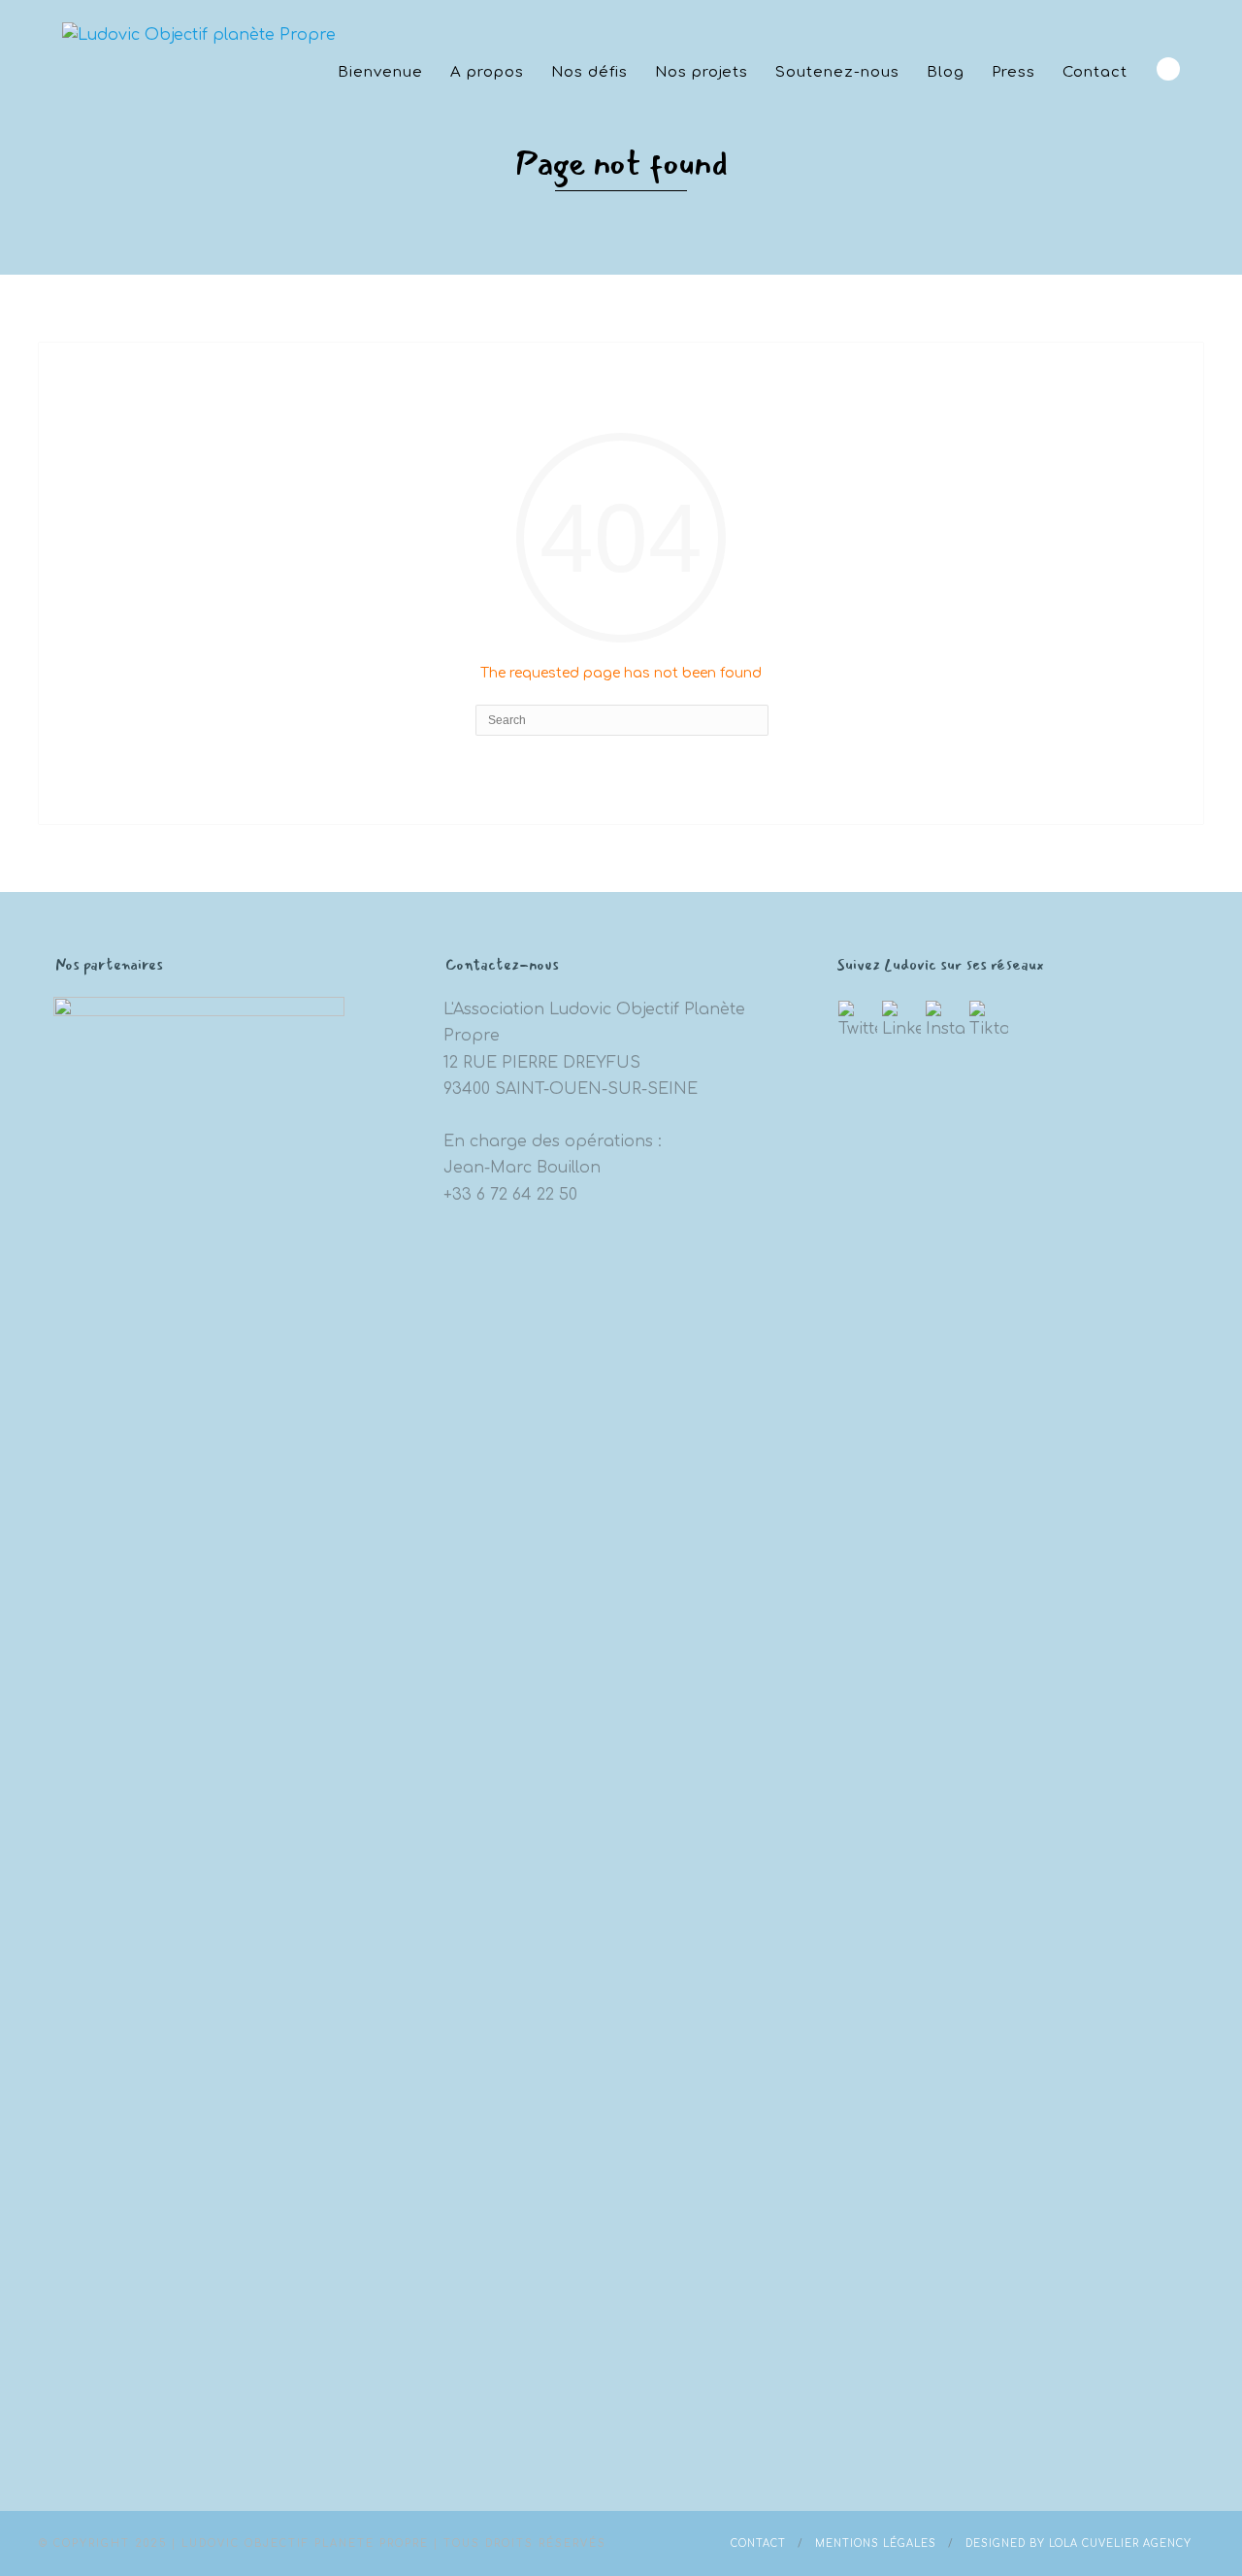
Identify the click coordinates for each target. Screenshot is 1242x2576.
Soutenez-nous (837, 72)
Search (1168, 69)
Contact (1095, 72)
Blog (946, 72)
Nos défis (589, 72)
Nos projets (702, 72)
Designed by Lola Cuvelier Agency (1079, 2543)
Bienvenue (380, 72)
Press (1013, 72)
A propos (487, 72)
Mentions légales (876, 2543)
